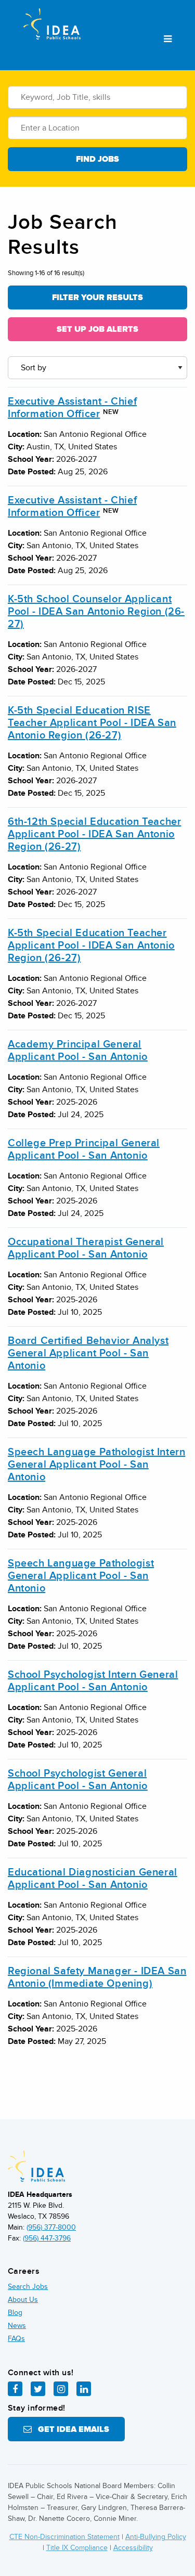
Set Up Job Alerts (97, 329)
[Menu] (168, 40)
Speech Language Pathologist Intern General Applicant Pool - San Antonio (96, 1465)
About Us (23, 2300)
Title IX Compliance (77, 2548)
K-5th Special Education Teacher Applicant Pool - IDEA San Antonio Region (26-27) (91, 946)
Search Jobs (28, 2287)
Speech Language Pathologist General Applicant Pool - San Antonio (81, 1576)
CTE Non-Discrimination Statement (64, 2537)
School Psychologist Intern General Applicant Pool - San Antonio (93, 1681)
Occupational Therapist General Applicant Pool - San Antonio (86, 1248)
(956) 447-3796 (47, 2238)
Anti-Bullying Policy (156, 2537)
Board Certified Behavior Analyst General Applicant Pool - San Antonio (88, 1353)
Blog (15, 2313)
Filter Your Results (97, 297)
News (17, 2326)
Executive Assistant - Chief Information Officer (72, 408)
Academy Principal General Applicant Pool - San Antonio (78, 1051)
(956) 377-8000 (51, 2227)
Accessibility (133, 2548)
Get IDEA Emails (70, 2429)
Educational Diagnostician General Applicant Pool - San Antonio (93, 1879)
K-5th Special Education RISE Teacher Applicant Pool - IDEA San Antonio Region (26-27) (92, 723)
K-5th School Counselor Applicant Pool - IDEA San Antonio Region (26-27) (96, 612)
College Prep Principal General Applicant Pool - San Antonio (84, 1149)
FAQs (16, 2339)
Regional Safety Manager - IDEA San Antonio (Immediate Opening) (97, 1977)
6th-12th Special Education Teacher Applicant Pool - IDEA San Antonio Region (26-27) (94, 834)
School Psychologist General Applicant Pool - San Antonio (78, 1780)
